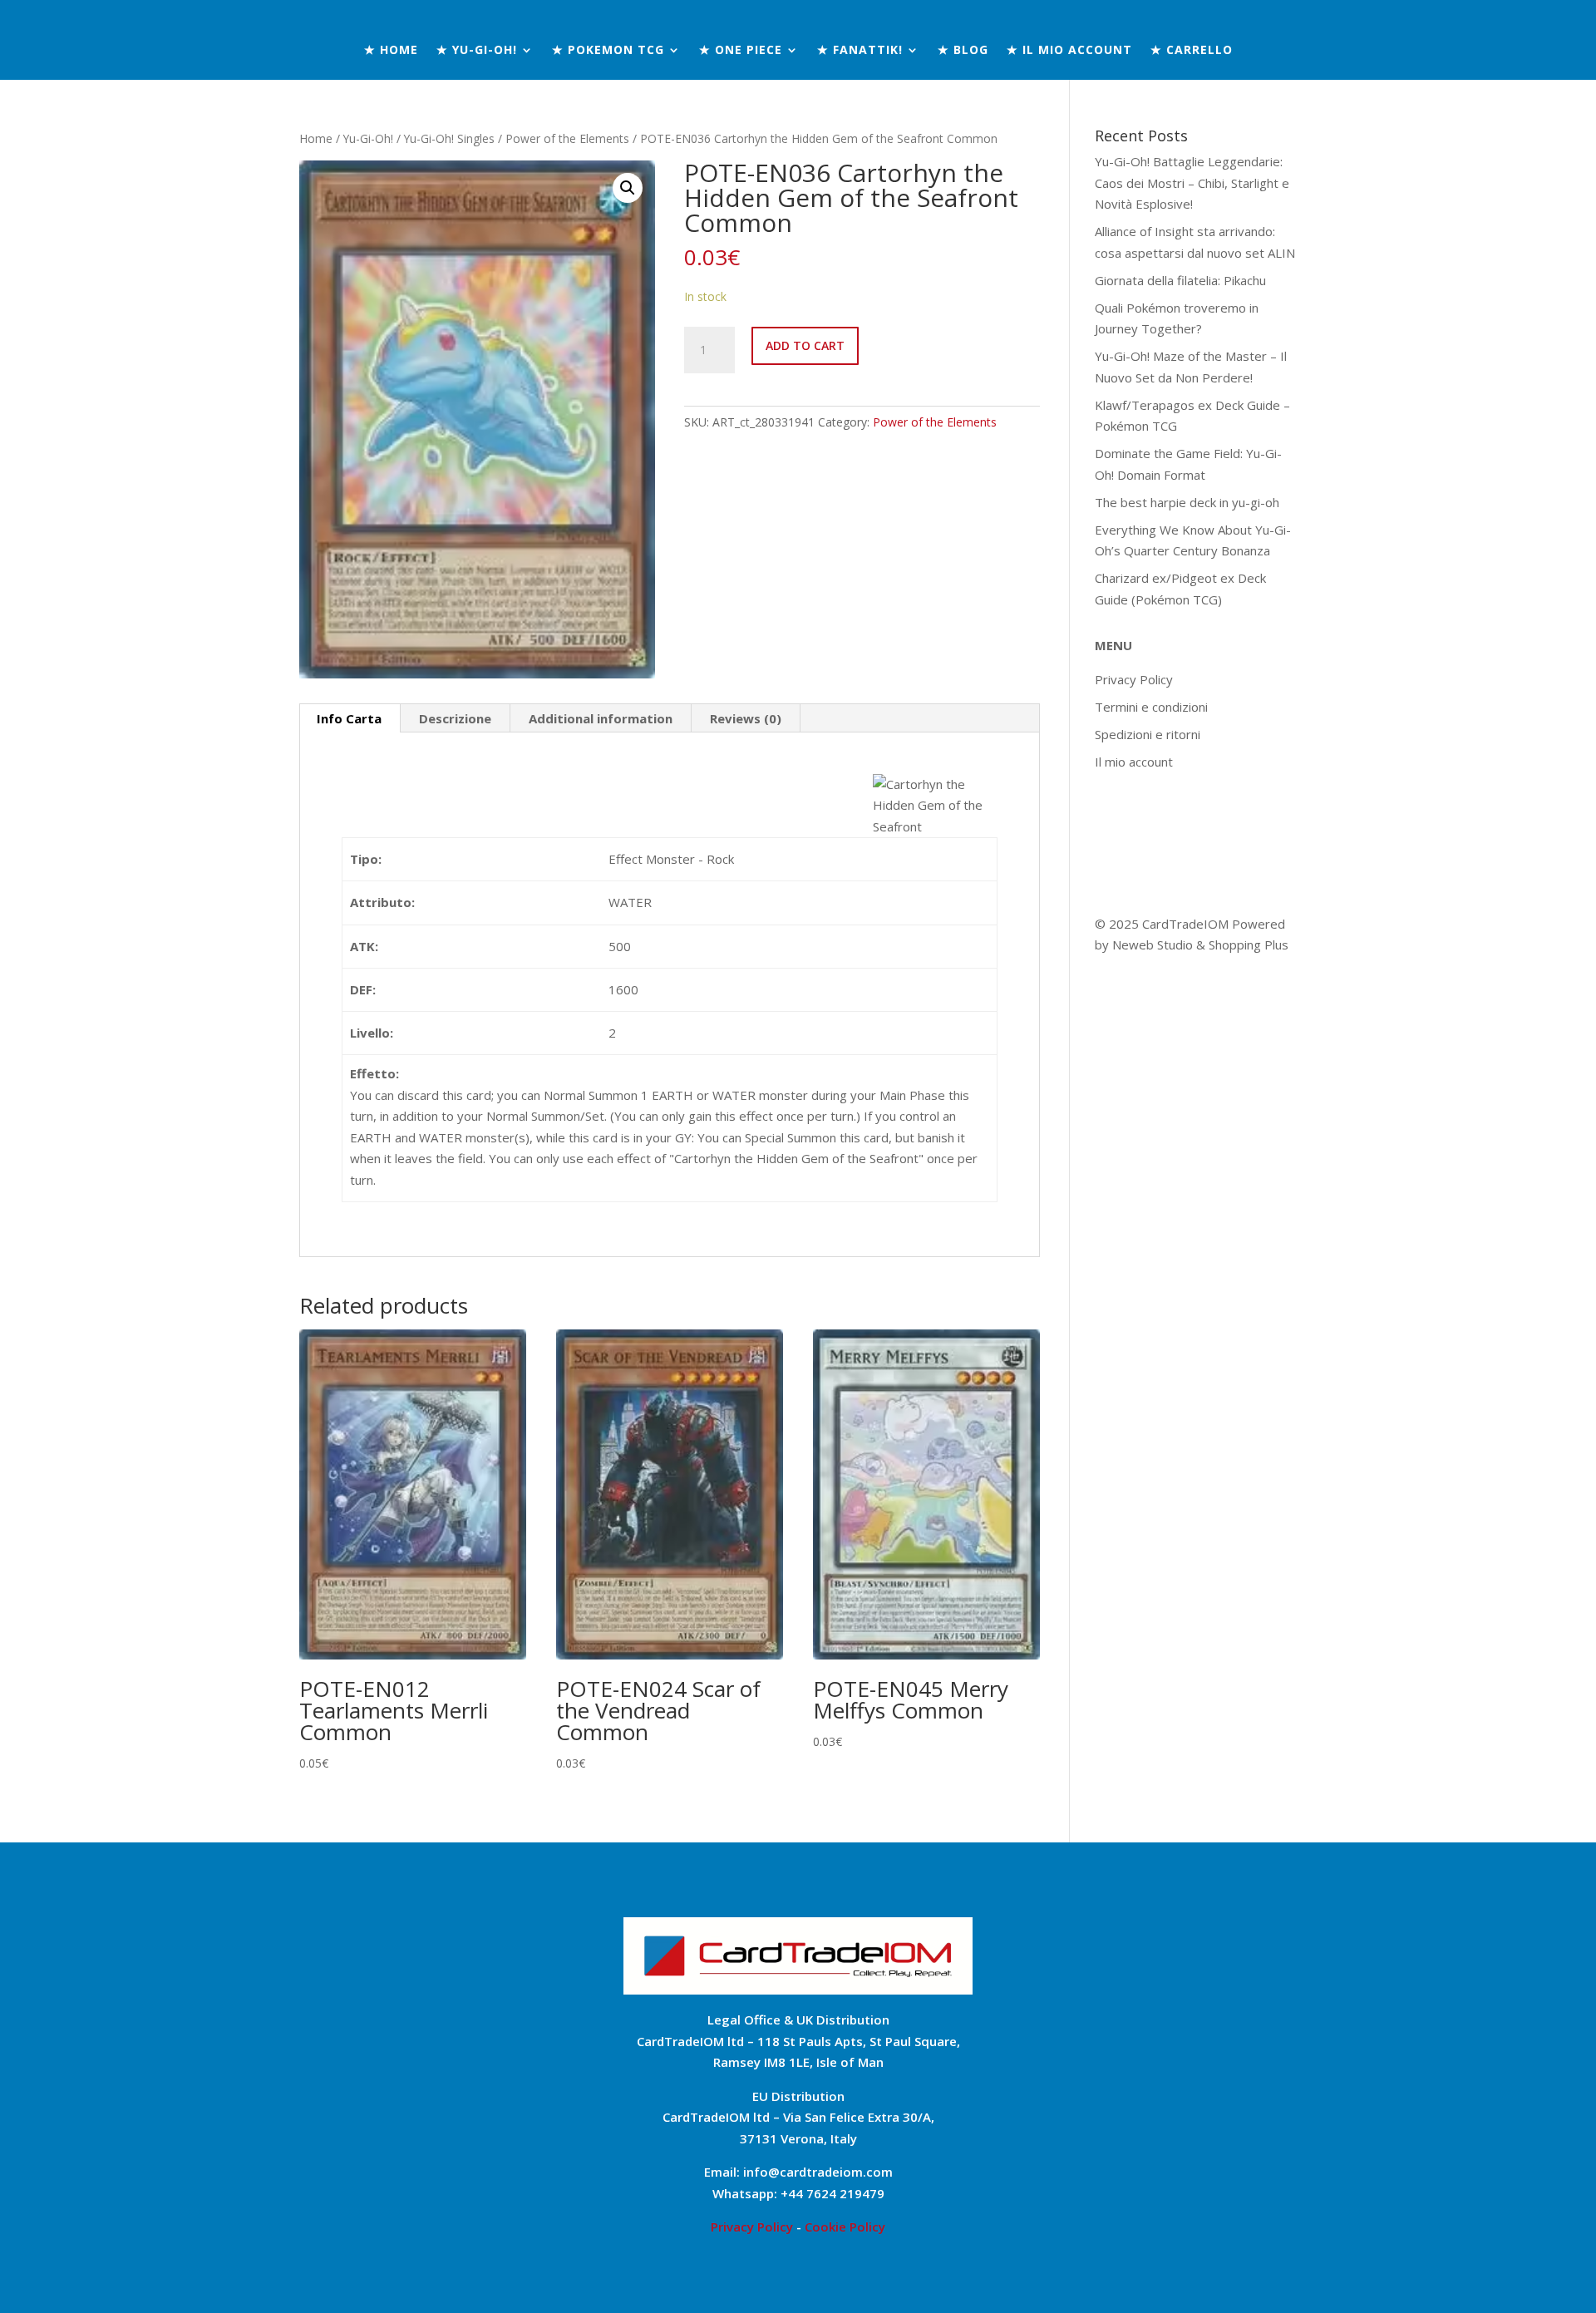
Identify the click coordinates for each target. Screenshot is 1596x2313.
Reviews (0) (746, 718)
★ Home (391, 51)
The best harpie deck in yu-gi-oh (1187, 502)
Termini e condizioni (1151, 707)
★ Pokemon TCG (608, 51)
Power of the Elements (567, 138)
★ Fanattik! (860, 51)
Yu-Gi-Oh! (368, 138)
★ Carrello (1192, 51)
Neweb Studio (1154, 944)
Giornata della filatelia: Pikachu (1180, 280)
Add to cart (805, 345)
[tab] (350, 718)
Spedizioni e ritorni (1148, 734)
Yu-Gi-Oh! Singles (449, 138)
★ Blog (963, 51)
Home (316, 138)
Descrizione (455, 718)
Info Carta (349, 718)
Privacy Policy (1134, 679)
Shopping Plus (1249, 944)
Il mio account (1134, 762)
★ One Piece (741, 51)
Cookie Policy (845, 2227)
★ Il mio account (1069, 51)
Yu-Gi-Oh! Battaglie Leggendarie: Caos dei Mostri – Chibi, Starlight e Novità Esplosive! (1192, 182)
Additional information (601, 718)
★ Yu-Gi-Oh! (477, 51)
